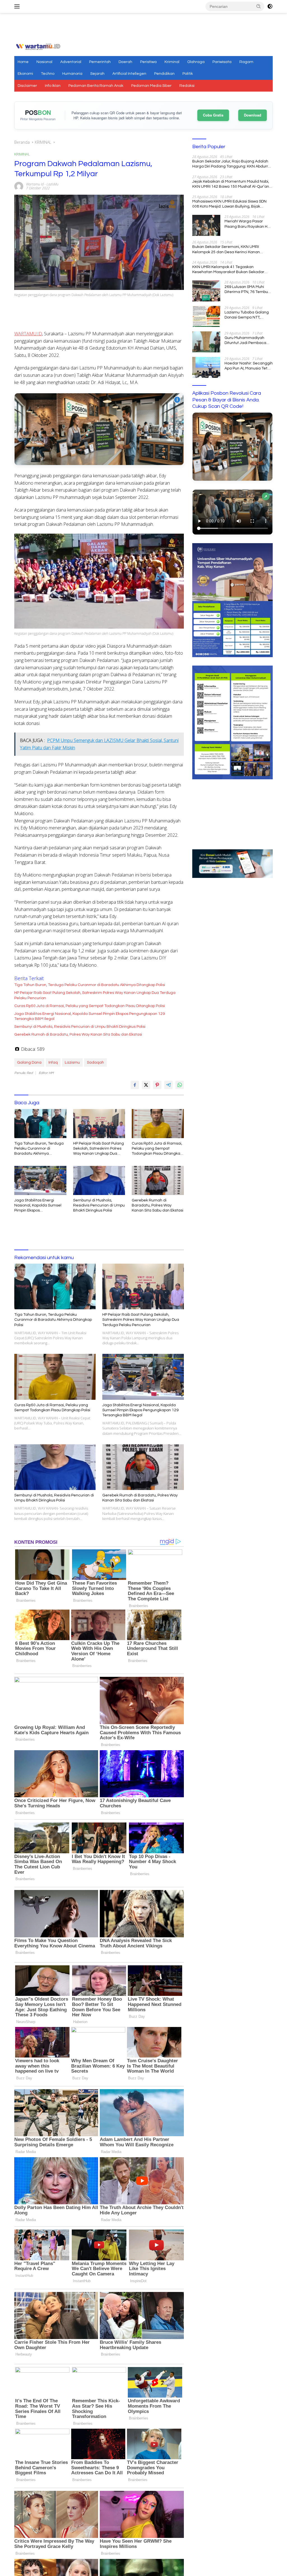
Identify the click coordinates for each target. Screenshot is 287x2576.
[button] (259, 6)
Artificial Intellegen (129, 74)
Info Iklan (53, 86)
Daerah (125, 62)
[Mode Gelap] (270, 6)
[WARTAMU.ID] (38, 46)
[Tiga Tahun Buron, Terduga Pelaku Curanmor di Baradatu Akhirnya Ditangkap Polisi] (40, 1124)
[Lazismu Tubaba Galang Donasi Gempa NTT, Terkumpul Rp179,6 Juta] (206, 316)
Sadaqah (95, 1063)
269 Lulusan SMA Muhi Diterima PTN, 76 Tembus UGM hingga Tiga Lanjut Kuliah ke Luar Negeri (247, 290)
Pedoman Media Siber (151, 86)
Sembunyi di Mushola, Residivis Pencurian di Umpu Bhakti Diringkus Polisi (80, 1027)
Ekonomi (25, 74)
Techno (48, 74)
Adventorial (71, 62)
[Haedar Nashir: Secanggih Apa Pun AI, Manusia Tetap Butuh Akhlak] (206, 367)
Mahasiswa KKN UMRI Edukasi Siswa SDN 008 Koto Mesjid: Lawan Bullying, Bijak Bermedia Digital (229, 204)
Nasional (44, 62)
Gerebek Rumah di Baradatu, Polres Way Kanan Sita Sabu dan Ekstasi (78, 1034)
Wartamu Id (35, 184)
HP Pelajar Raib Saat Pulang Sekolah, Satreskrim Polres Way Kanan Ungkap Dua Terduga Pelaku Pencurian (95, 995)
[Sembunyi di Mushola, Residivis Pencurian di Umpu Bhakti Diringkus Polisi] (99, 1180)
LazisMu (53, 184)
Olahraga (196, 62)
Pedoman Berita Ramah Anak (96, 86)
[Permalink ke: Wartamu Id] (19, 186)
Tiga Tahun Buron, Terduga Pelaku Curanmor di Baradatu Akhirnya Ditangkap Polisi (90, 985)
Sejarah (97, 74)
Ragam (246, 62)
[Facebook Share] (135, 1085)
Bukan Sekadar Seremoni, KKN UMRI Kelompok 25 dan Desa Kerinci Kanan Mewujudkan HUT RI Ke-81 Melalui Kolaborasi (226, 250)
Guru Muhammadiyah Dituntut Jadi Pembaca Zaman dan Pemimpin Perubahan (245, 341)
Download (253, 115)
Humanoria (72, 74)
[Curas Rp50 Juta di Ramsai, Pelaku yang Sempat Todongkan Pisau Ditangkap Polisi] (158, 1124)
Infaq (53, 1063)
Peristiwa (148, 62)
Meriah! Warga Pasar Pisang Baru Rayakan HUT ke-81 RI (248, 224)
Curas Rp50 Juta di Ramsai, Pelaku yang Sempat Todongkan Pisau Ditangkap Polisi (90, 1006)
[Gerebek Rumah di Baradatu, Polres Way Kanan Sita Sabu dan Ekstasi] (158, 1180)
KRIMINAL (22, 154)
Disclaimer (27, 86)
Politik (188, 74)
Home (23, 62)
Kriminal (172, 62)
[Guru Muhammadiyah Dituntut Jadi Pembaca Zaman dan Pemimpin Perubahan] (206, 342)
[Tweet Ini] (146, 1085)
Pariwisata (222, 62)
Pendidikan (164, 74)
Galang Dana (29, 1063)
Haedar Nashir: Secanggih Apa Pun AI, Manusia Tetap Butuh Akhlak (249, 366)
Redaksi (187, 86)
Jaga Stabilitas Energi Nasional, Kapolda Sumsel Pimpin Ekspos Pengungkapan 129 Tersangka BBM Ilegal (90, 1016)
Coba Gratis (213, 115)
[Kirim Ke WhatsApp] (180, 1085)
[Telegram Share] (168, 1085)
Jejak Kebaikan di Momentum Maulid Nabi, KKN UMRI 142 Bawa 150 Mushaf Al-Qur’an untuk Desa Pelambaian (231, 184)
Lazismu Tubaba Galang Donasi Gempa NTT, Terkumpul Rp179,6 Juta (247, 315)
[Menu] (18, 6)
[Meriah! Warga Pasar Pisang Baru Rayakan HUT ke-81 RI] (206, 225)
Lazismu (72, 1063)
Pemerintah (100, 62)
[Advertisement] (143, 28)
